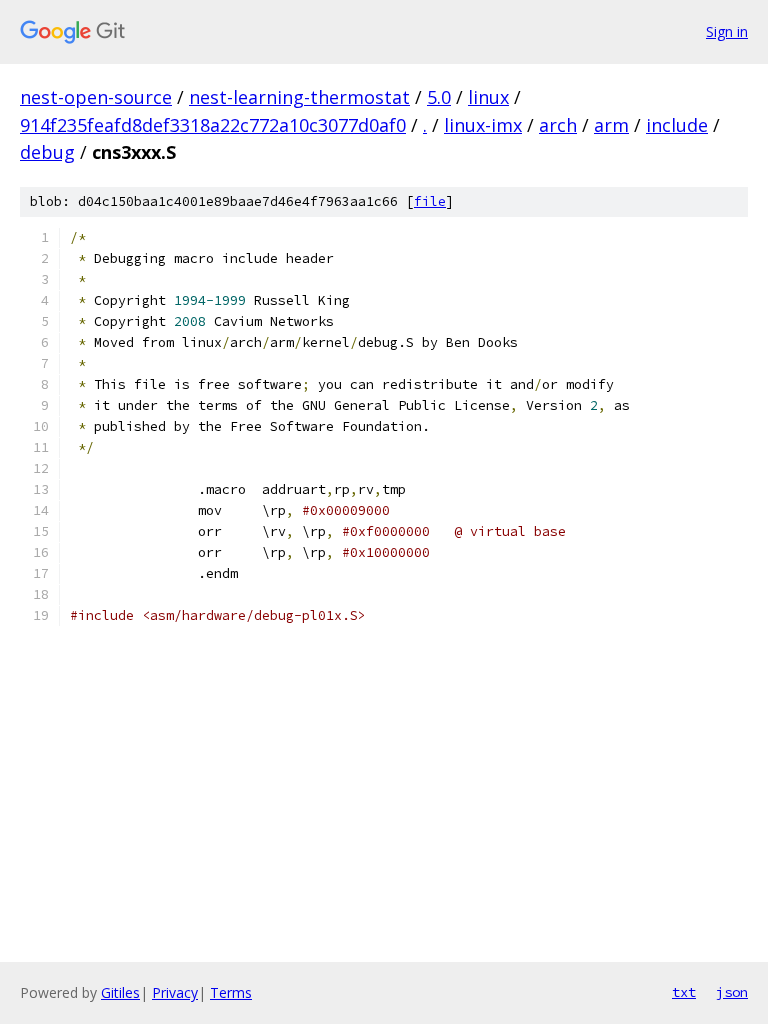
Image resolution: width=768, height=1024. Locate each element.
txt (684, 992)
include (677, 125)
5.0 (439, 97)
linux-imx (483, 125)
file (430, 201)
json (732, 992)
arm (611, 125)
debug (47, 152)
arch (558, 125)
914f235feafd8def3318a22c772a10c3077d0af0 (213, 125)
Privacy (175, 992)
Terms (231, 992)
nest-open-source (96, 97)
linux (488, 97)
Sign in (727, 31)
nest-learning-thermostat (299, 97)
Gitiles (120, 992)
